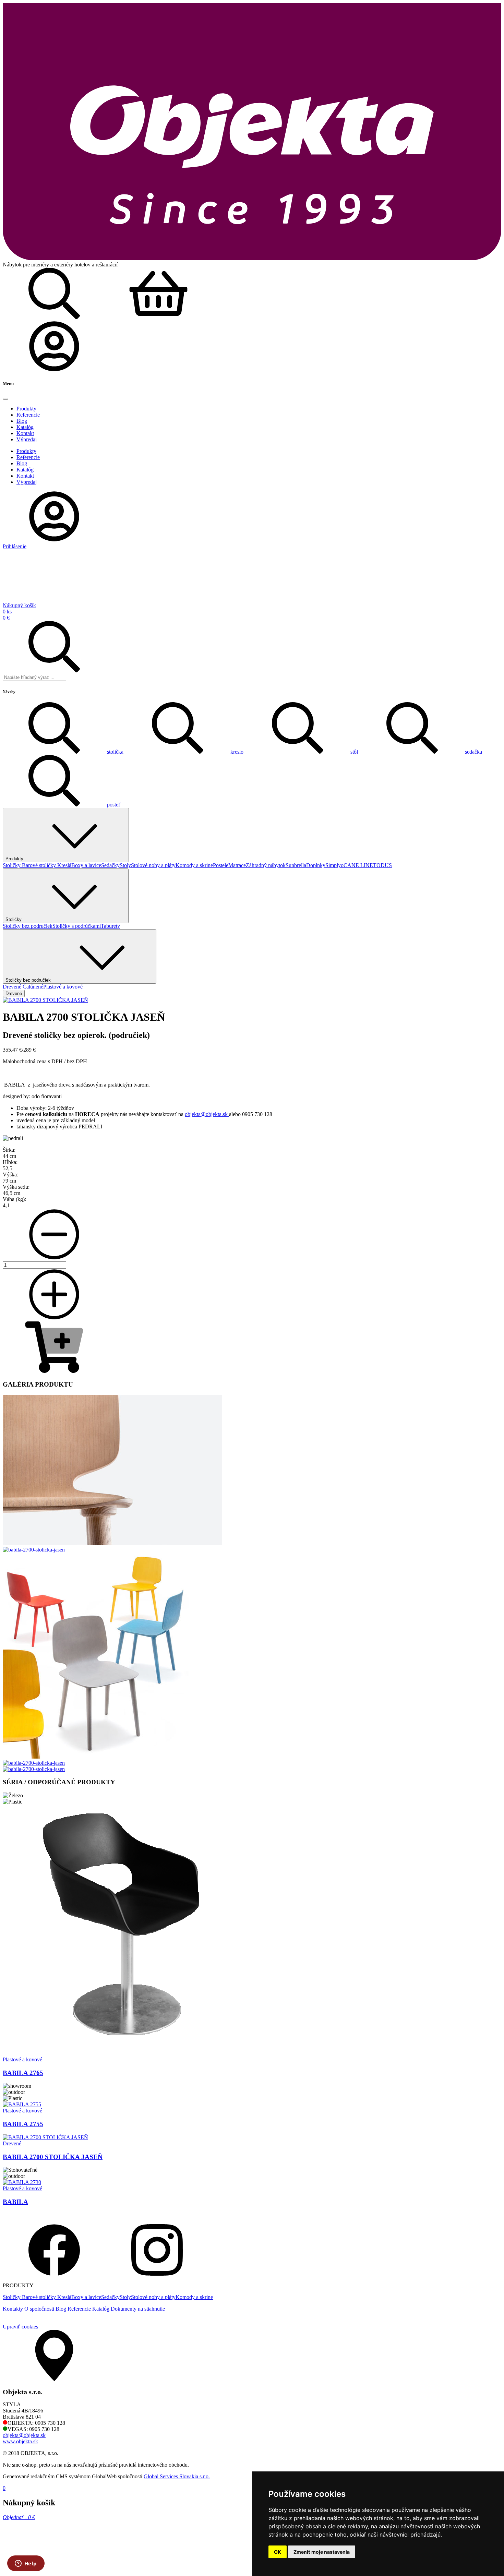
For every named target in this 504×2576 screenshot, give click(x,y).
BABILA (15, 2202)
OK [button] (278, 2552)
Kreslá (64, 865)
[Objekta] (252, 258)
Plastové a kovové (63, 987)
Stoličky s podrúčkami (77, 926)
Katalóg (101, 2309)
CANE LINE (358, 865)
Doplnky (316, 865)
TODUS (382, 865)
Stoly (125, 865)
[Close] (5, 399)
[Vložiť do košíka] (54, 1371)
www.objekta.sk (20, 2441)
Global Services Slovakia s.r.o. (177, 2476)
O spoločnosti (39, 2309)
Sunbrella (296, 865)
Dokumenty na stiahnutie (138, 2309)
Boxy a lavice (86, 865)
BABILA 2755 (23, 2124)
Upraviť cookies (20, 2327)
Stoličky (12, 865)
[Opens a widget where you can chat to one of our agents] (26, 2564)
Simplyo (334, 865)
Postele (221, 865)
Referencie (79, 2309)
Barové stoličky (40, 865)
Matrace (237, 865)
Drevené (13, 987)
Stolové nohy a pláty (153, 865)
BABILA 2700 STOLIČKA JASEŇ (53, 2157)
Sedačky (110, 865)
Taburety (110, 926)
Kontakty (13, 2309)
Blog (61, 2309)
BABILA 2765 (23, 2073)
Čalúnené (33, 987)
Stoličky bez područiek (28, 926)
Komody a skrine (194, 865)
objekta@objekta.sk (207, 1114)
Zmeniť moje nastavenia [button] (322, 2552)
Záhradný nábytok (266, 865)
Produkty (14, 859)
